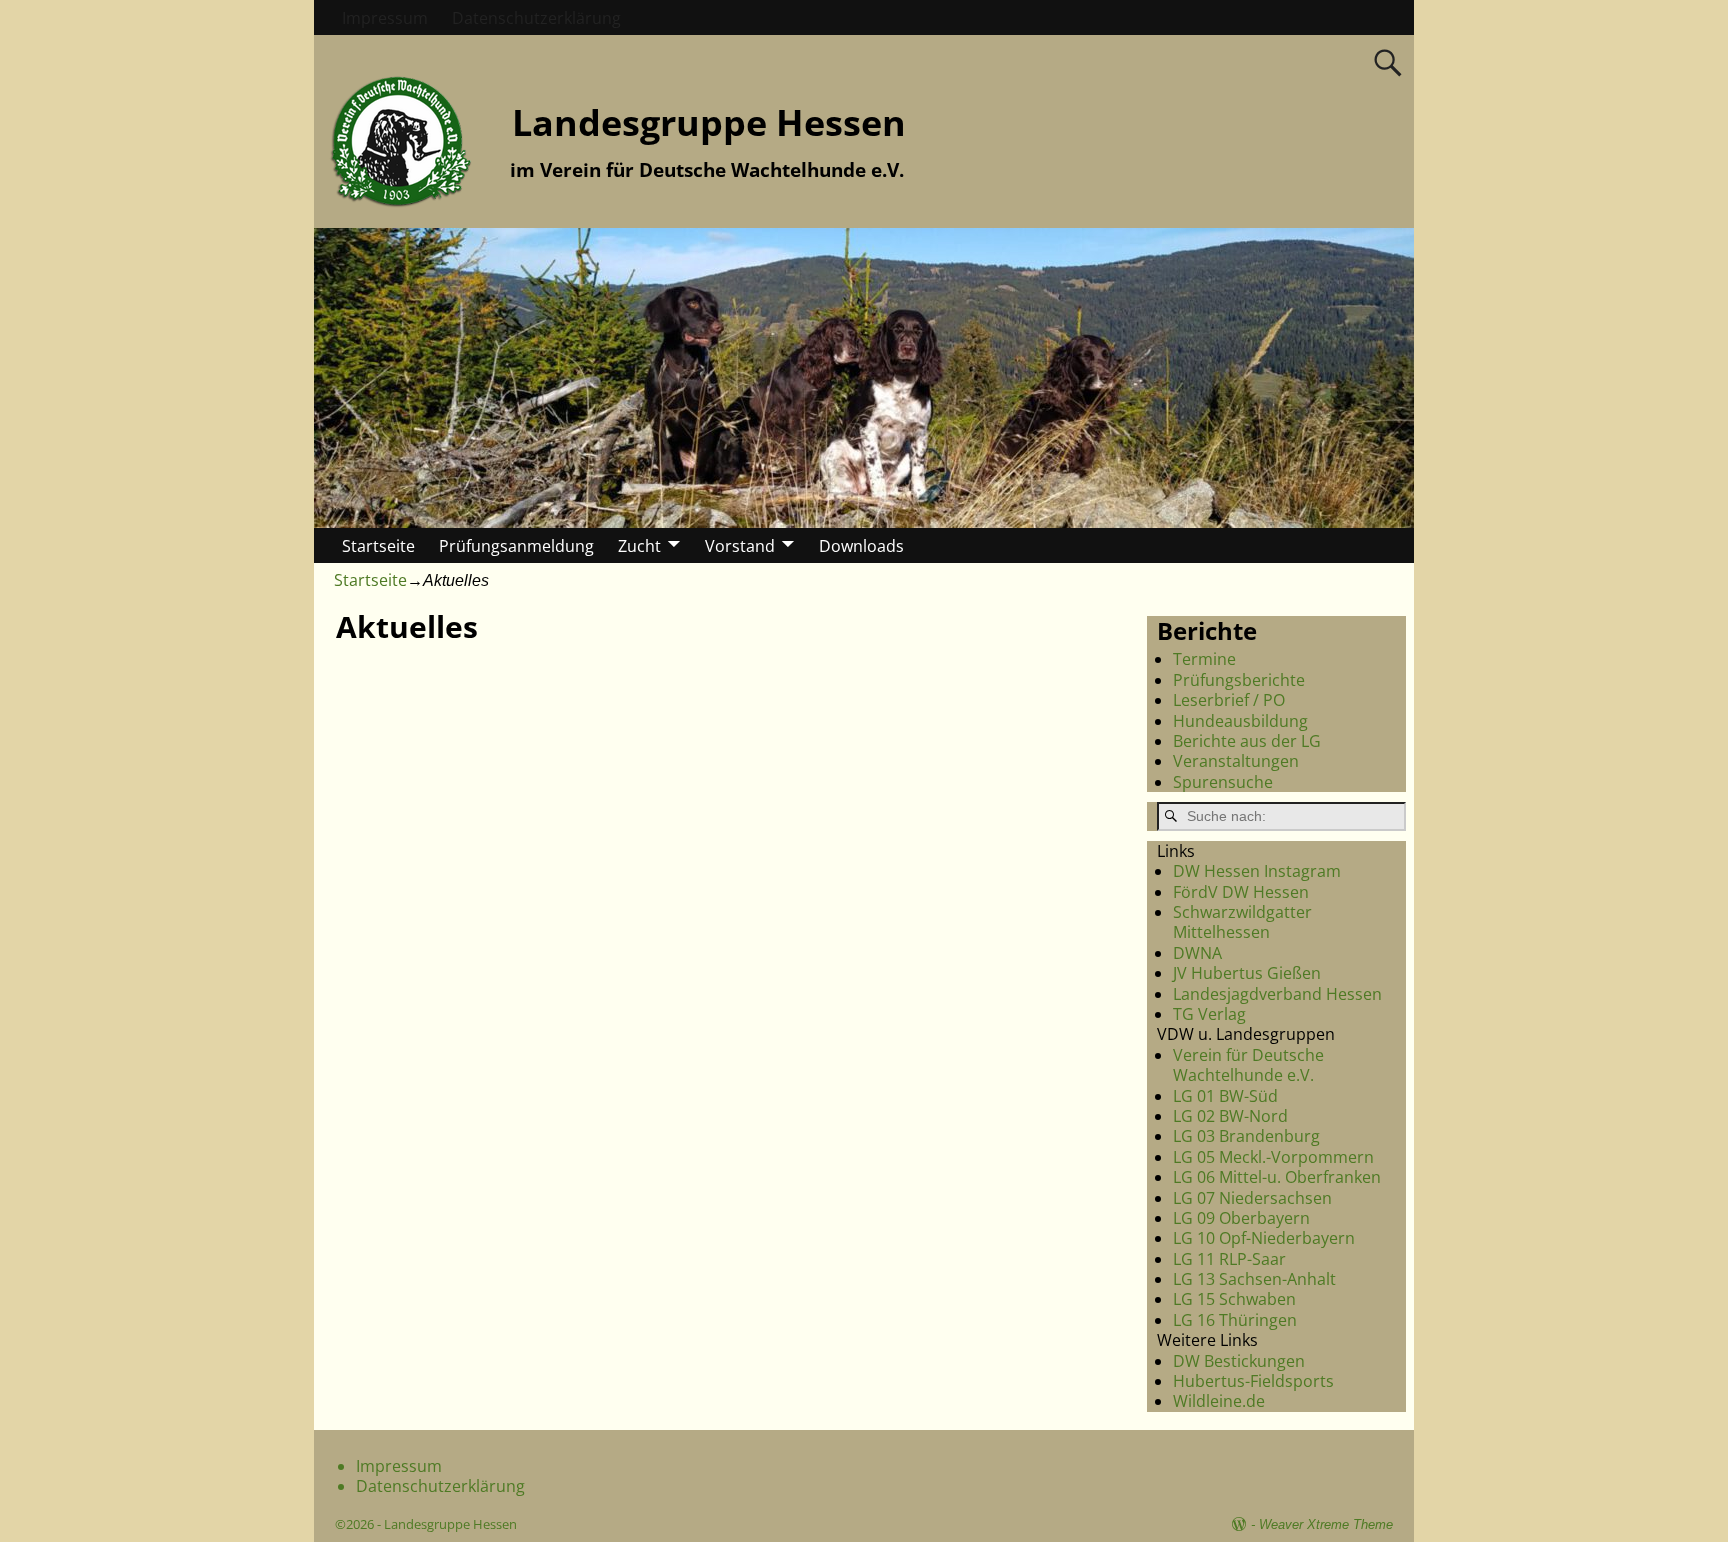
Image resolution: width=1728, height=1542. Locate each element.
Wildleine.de (1219, 1401)
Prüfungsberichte (1239, 680)
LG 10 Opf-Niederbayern (1264, 1238)
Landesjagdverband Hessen (1277, 994)
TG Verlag (1209, 1014)
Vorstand (740, 546)
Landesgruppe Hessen (709, 122)
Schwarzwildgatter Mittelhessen (1242, 922)
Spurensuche (1223, 782)
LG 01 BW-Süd (1225, 1096)
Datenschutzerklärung (536, 18)
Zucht (639, 546)
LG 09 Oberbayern (1241, 1218)
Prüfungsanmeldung (516, 546)
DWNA (1197, 953)
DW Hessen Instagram (1257, 871)
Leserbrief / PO (1229, 700)
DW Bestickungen (1239, 1361)
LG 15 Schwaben (1234, 1299)
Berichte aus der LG (1247, 741)
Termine (1204, 659)
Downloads (861, 546)
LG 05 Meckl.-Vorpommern (1273, 1157)
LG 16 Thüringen (1235, 1320)
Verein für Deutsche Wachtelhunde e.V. (1248, 1065)
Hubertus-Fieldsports (1253, 1381)
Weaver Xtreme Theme (1326, 1524)
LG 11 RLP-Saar (1229, 1259)
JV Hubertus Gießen (1247, 973)
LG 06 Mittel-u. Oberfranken (1277, 1177)
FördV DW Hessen (1241, 892)
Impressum (385, 18)
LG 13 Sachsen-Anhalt (1254, 1279)
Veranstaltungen (1236, 761)
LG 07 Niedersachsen (1252, 1198)
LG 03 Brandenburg (1246, 1136)
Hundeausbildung (1240, 721)
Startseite (378, 546)
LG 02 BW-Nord (1230, 1116)
